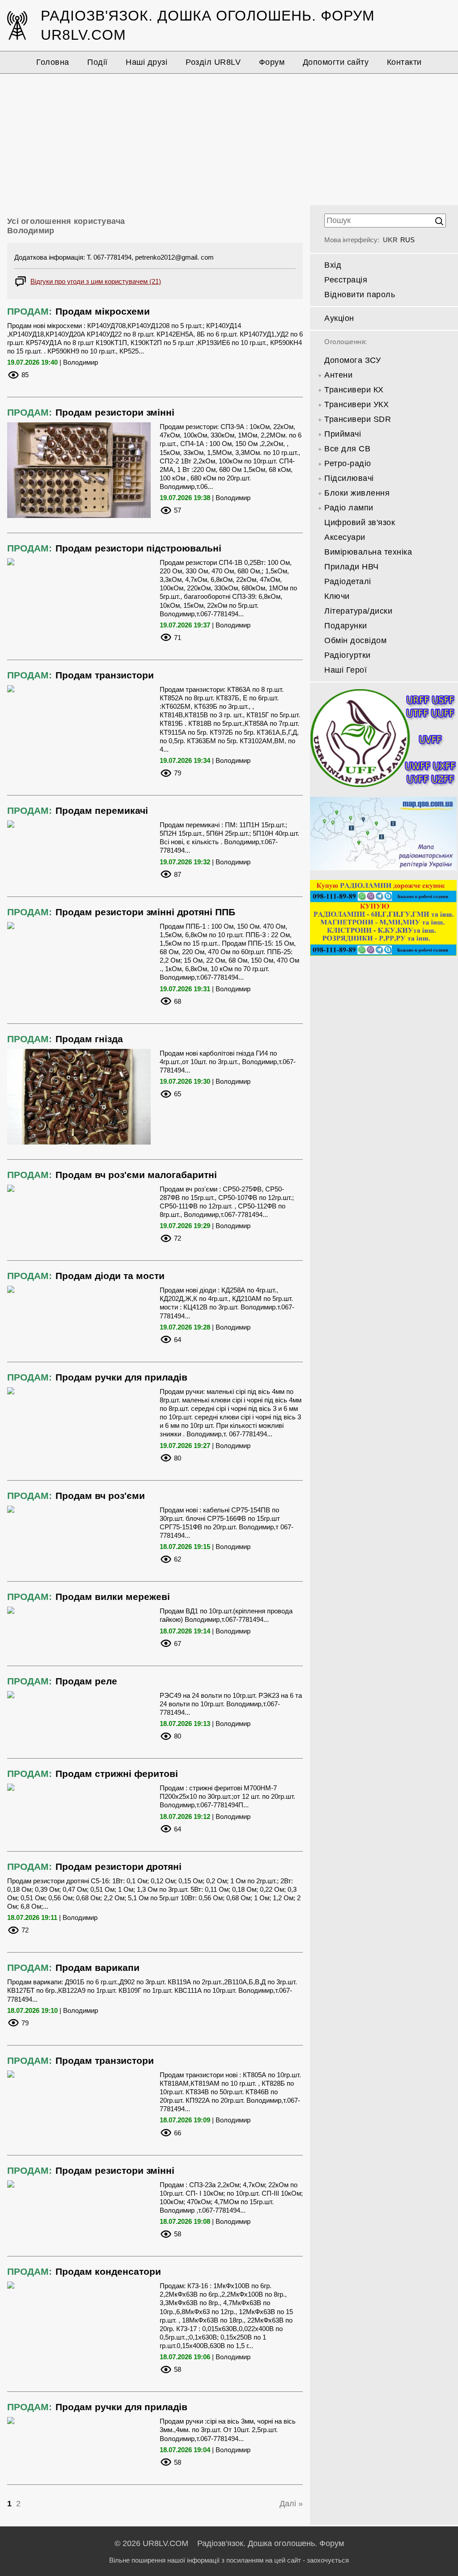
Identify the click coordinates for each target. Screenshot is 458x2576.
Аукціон (339, 318)
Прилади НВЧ (352, 567)
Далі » (291, 2504)
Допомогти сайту (336, 62)
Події (98, 62)
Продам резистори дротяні (119, 1867)
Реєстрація (346, 280)
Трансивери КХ (354, 390)
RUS (407, 240)
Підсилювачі (349, 478)
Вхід (333, 265)
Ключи (337, 596)
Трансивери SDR (358, 419)
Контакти (404, 62)
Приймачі (343, 434)
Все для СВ (347, 449)
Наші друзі (146, 62)
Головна (53, 62)
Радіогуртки (348, 655)
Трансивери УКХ (356, 404)
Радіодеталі (348, 581)
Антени (338, 375)
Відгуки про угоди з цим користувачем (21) (96, 281)
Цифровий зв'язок (360, 522)
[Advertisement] (229, 138)
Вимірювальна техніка (368, 552)
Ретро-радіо (348, 463)
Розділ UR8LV (213, 62)
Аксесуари (345, 537)
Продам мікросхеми (103, 311)
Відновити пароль (360, 295)
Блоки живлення (357, 493)
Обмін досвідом (355, 640)
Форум (272, 62)
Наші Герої (346, 670)
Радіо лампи (349, 508)
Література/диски (358, 611)
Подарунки (346, 626)
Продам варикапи (98, 1968)
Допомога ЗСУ (352, 360)
